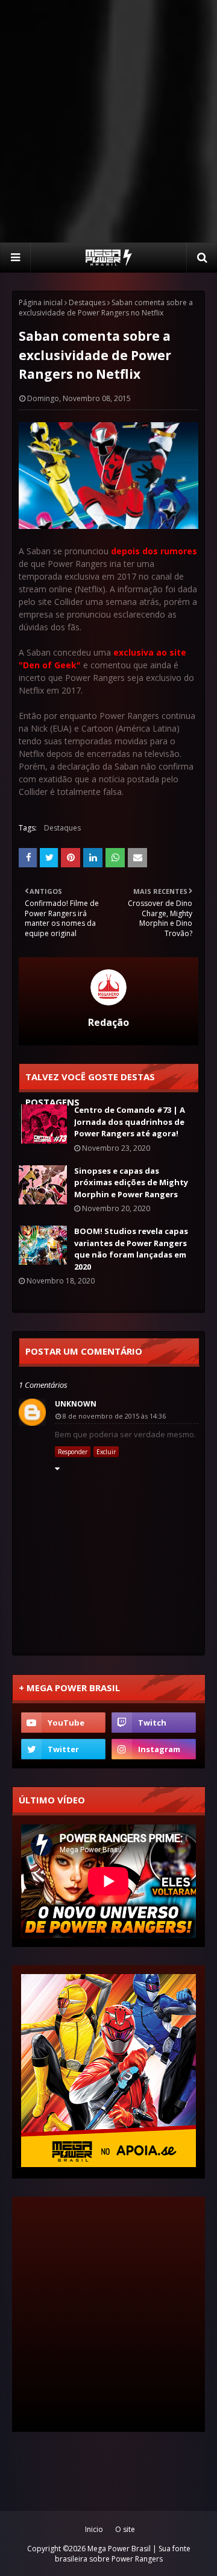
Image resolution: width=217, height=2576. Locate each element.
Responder (73, 1452)
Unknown (76, 1404)
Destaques (87, 302)
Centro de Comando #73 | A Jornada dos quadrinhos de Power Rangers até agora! (130, 1122)
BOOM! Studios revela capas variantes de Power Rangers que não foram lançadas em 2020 (131, 1249)
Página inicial (41, 302)
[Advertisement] (108, 121)
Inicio (94, 2529)
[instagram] (154, 1749)
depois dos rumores (154, 551)
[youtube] (63, 1723)
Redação (108, 1022)
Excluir (106, 1452)
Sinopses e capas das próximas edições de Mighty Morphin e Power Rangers (131, 1182)
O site (125, 2529)
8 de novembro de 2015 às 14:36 (114, 1416)
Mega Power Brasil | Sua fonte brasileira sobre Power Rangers (123, 2554)
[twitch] (154, 1723)
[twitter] (63, 1749)
